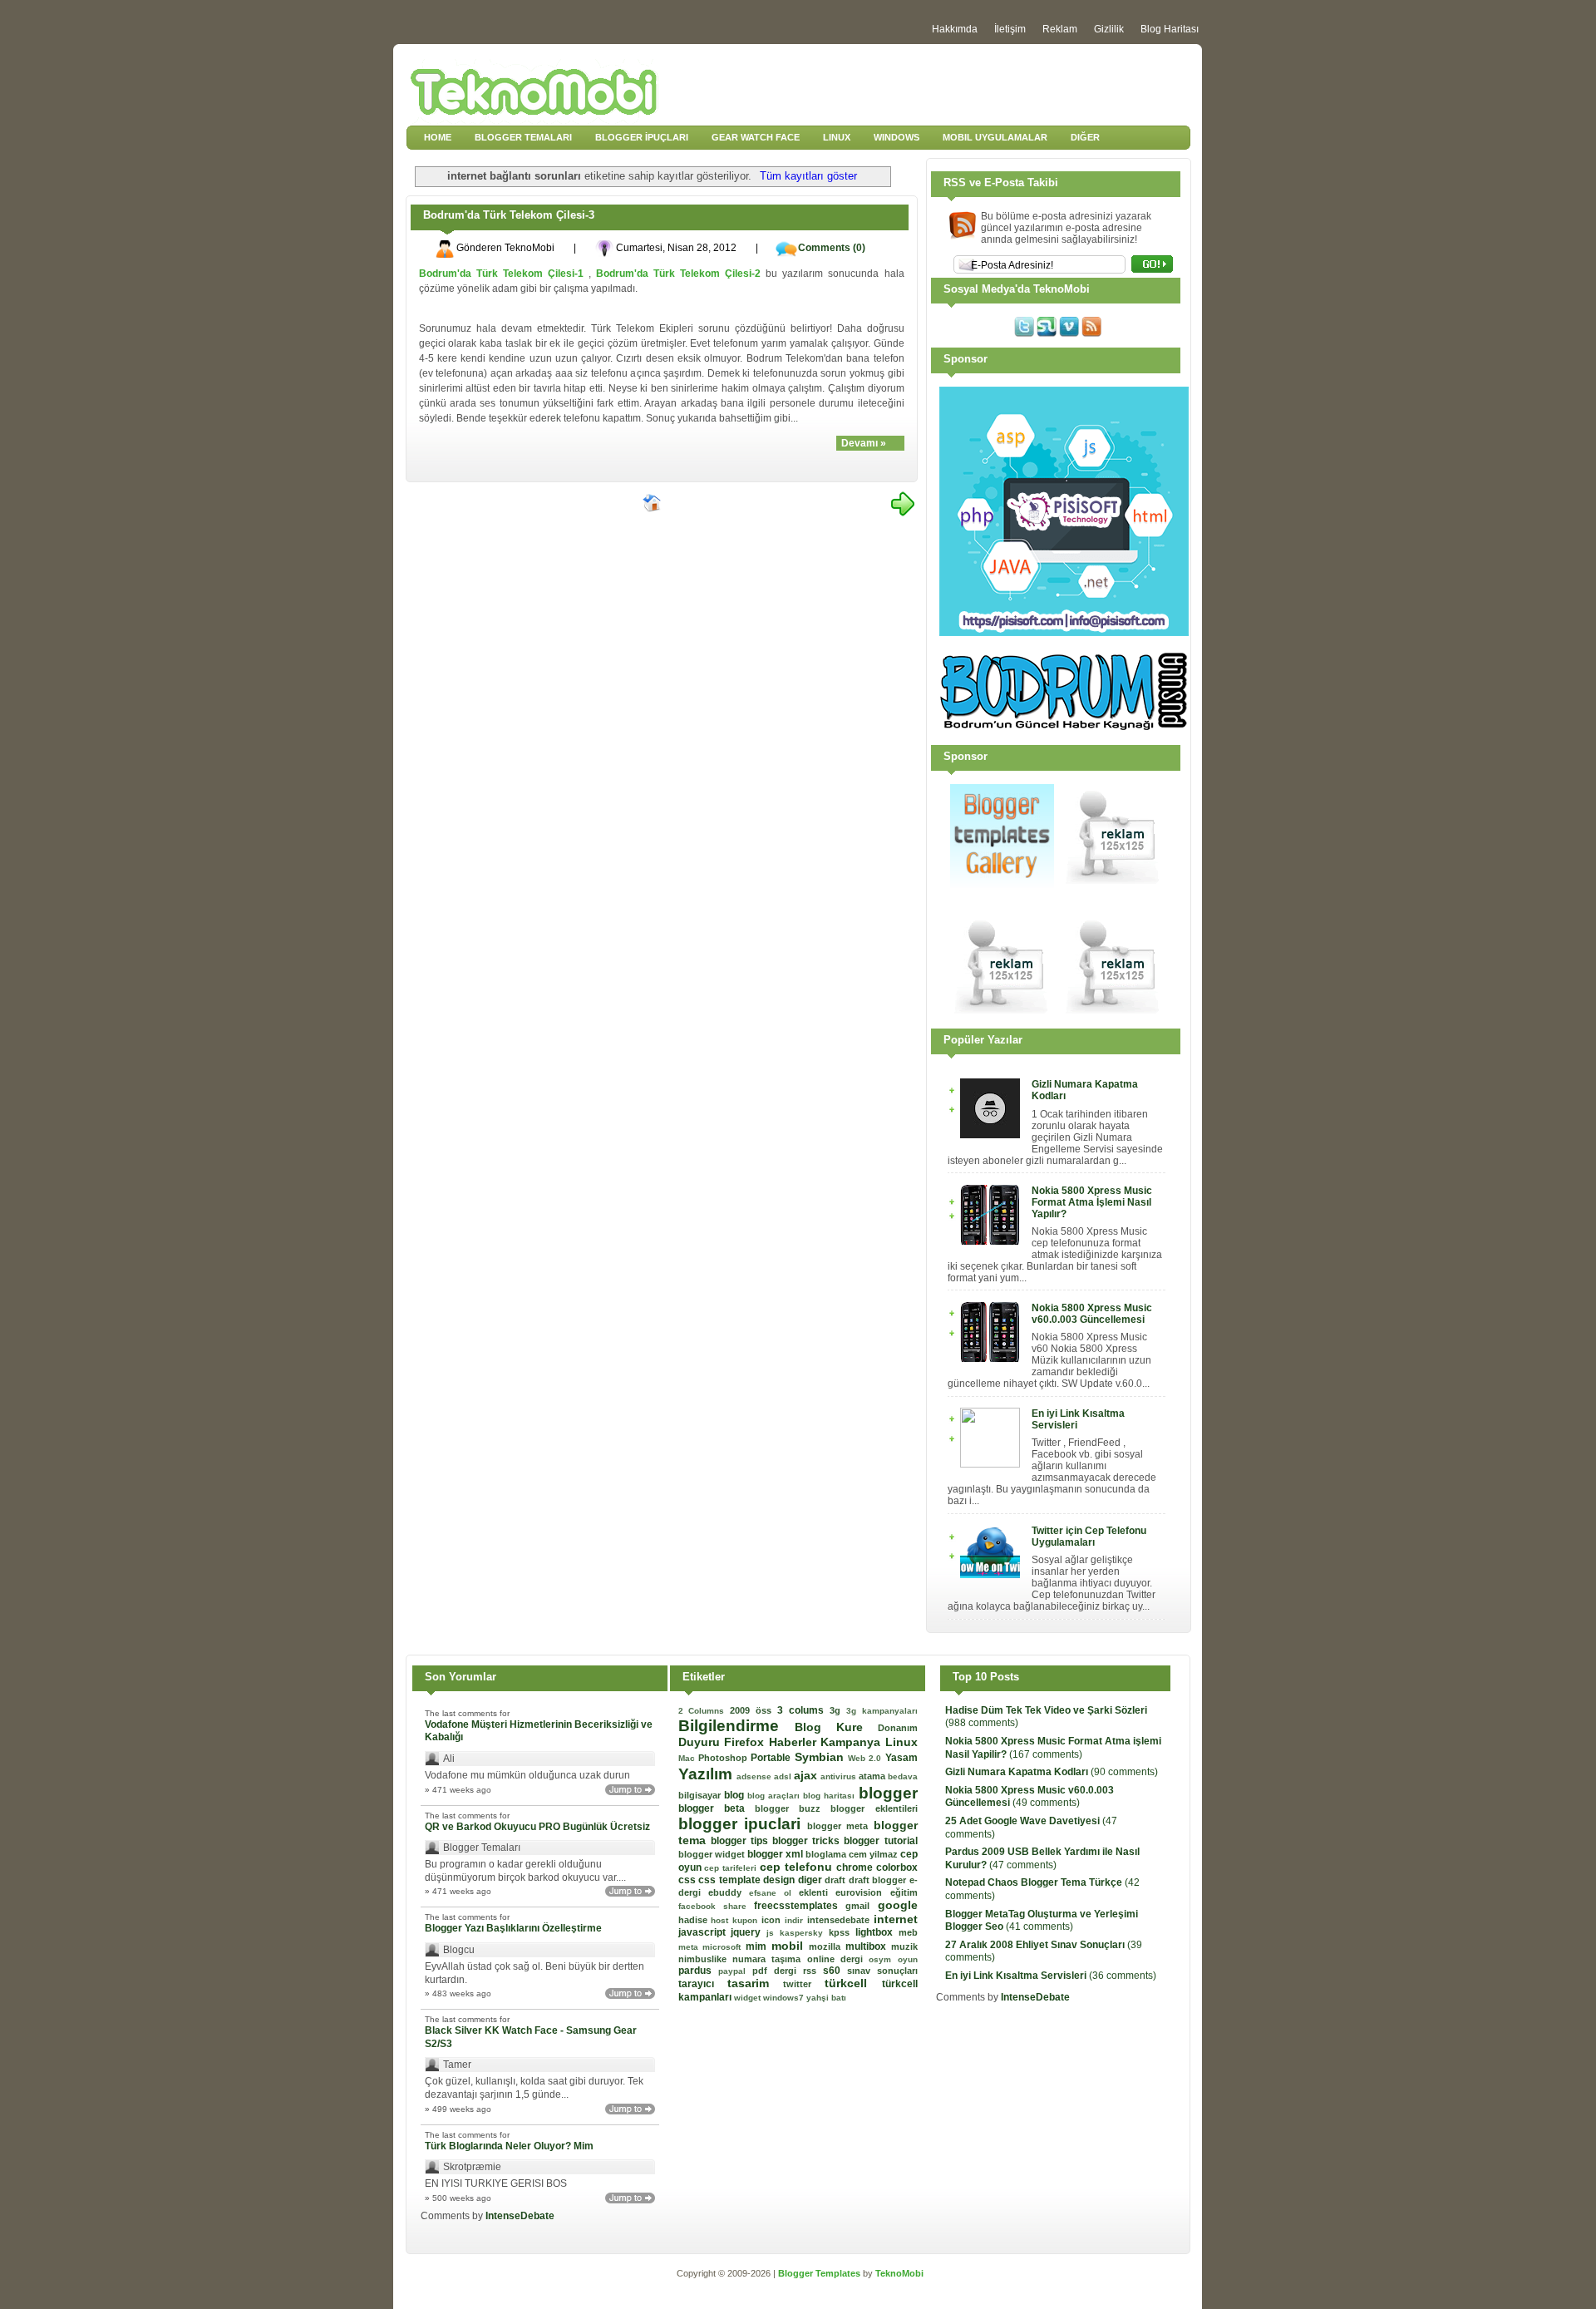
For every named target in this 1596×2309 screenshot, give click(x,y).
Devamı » (864, 443)
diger (812, 1880)
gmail (861, 1906)
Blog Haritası (1170, 29)
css (689, 1880)
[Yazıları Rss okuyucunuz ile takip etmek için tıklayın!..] (1091, 333)
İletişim (1010, 29)
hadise (695, 1920)
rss (813, 1971)
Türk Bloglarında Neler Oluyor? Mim (509, 2146)
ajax (807, 1775)
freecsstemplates (800, 1906)
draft (837, 1880)
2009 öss (754, 1710)
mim (759, 1946)
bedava (903, 1776)
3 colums (803, 1710)
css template (731, 1880)
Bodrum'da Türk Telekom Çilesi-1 (501, 274)
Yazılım (707, 1774)
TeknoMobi (899, 2273)
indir (796, 1920)
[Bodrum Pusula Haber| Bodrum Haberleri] (1064, 727)
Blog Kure (836, 1727)
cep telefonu (798, 1867)
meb (908, 1932)
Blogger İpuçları (642, 137)
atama (873, 1776)
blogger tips (741, 1841)
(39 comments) (1044, 1951)
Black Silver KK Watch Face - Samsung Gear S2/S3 (531, 2037)
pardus (698, 1971)
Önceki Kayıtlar (903, 504)
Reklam (1060, 29)
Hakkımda (955, 29)
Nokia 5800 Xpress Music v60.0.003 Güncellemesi (1092, 1314)
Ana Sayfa (653, 504)
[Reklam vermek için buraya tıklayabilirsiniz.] (1113, 885)
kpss (842, 1932)
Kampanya (853, 1742)
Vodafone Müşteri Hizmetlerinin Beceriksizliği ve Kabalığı (539, 1731)
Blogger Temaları (523, 137)
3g (838, 1710)
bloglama (827, 1854)
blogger (888, 1793)
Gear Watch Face (756, 137)
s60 (835, 1971)
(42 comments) (1042, 1889)
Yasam (901, 1758)
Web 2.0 (867, 1758)
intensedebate (840, 1920)
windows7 (785, 1998)
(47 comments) (1031, 1828)
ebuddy (729, 1892)
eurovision (862, 1892)
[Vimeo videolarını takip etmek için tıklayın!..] (1069, 333)
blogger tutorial (880, 1841)
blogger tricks (808, 1841)
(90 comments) (1052, 1772)
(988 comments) (1046, 1717)
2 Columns (704, 1711)
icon (773, 1920)
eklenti (817, 1892)
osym (883, 1959)
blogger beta (717, 1808)
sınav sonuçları (882, 1971)
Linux (837, 137)
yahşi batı (826, 1998)
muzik (904, 1946)
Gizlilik (1109, 29)
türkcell (853, 1983)
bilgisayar (701, 1795)
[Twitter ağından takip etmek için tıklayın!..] (1024, 333)
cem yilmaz (874, 1854)
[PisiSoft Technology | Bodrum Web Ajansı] (1064, 633)
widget (749, 1998)
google (898, 1905)
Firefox (746, 1742)
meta (691, 1947)
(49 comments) (1030, 1797)
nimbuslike (705, 1959)
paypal (735, 1971)
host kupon (736, 1920)
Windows (897, 137)
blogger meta (840, 1826)
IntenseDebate (520, 2216)
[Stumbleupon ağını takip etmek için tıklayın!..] (1047, 333)
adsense (755, 1776)
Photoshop (724, 1758)
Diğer (1085, 137)
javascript (705, 1932)
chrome (856, 1867)
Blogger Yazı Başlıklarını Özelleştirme (513, 1928)
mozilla (827, 1946)
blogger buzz (793, 1808)
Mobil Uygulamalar (995, 137)
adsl (784, 1776)
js (773, 1933)
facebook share (717, 1906)
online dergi (838, 1959)
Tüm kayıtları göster (808, 176)
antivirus (840, 1776)
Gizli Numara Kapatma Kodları (1085, 1090)
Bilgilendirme (736, 1726)
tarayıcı (703, 1984)
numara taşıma (770, 1959)
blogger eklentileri (874, 1808)
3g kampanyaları (882, 1711)
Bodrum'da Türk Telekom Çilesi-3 (509, 215)
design (781, 1880)
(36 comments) (1051, 1976)
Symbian (821, 1757)
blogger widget (713, 1854)
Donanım (898, 1728)
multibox (868, 1946)
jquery (749, 1932)
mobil (790, 1946)
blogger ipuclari (743, 1824)
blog (736, 1795)
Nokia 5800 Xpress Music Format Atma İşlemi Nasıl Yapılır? (1092, 1202)
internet (896, 1919)
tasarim (755, 1983)
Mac (688, 1758)
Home (438, 137)
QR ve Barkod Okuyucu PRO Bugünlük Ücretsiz (537, 1827)
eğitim (904, 1892)
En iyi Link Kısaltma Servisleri (1078, 1419)
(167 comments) (1053, 1748)
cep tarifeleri (732, 1868)
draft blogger (879, 1880)
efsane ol (774, 1893)
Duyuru (702, 1742)
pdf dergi (778, 1971)
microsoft (724, 1947)
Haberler (795, 1742)
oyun (908, 1959)
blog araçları (775, 1796)
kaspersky (804, 1933)
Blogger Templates (820, 2273)
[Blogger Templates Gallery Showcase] (1002, 885)
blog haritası (830, 1796)
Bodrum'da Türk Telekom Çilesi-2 (678, 274)
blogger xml (776, 1854)
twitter (804, 1984)
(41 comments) (1042, 1921)
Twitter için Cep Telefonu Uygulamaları (1089, 1537)
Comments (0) (832, 248)
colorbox (897, 1867)
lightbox (877, 1932)
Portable (772, 1758)
